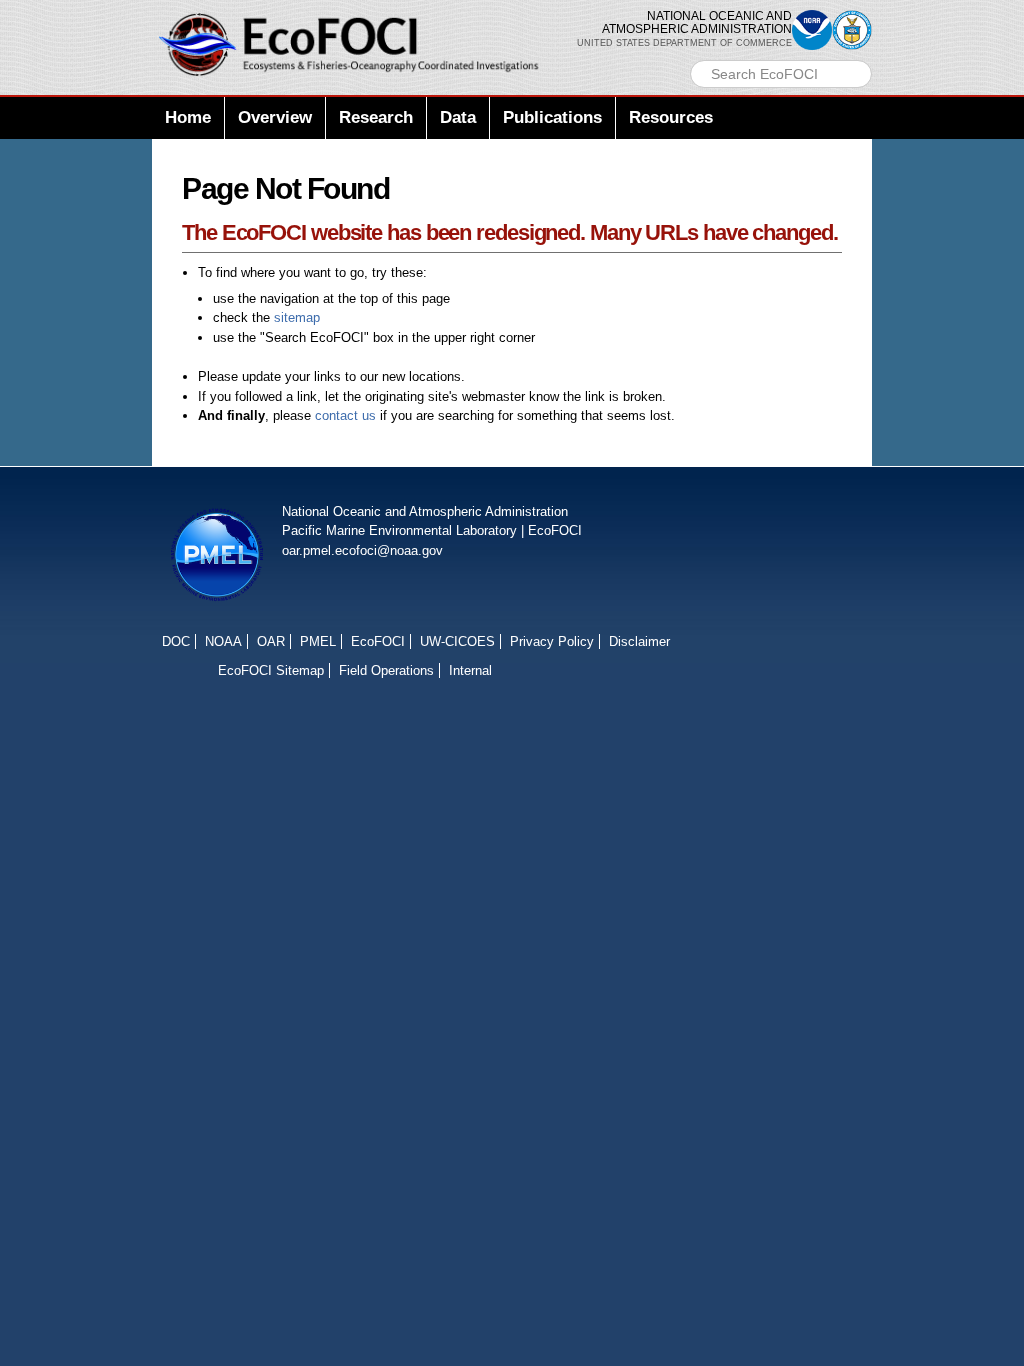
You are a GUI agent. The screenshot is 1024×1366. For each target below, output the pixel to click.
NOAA (223, 641)
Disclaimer (639, 641)
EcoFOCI (555, 530)
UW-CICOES (457, 641)
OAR (271, 641)
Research (376, 117)
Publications (552, 117)
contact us (345, 415)
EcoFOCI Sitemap (271, 670)
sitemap (297, 317)
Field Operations (386, 670)
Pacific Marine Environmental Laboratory (399, 530)
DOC (176, 641)
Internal (470, 670)
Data (458, 117)
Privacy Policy (552, 641)
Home (188, 117)
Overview (275, 117)
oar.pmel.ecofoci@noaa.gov (362, 550)
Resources (671, 117)
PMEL (318, 641)
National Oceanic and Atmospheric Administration (425, 511)
